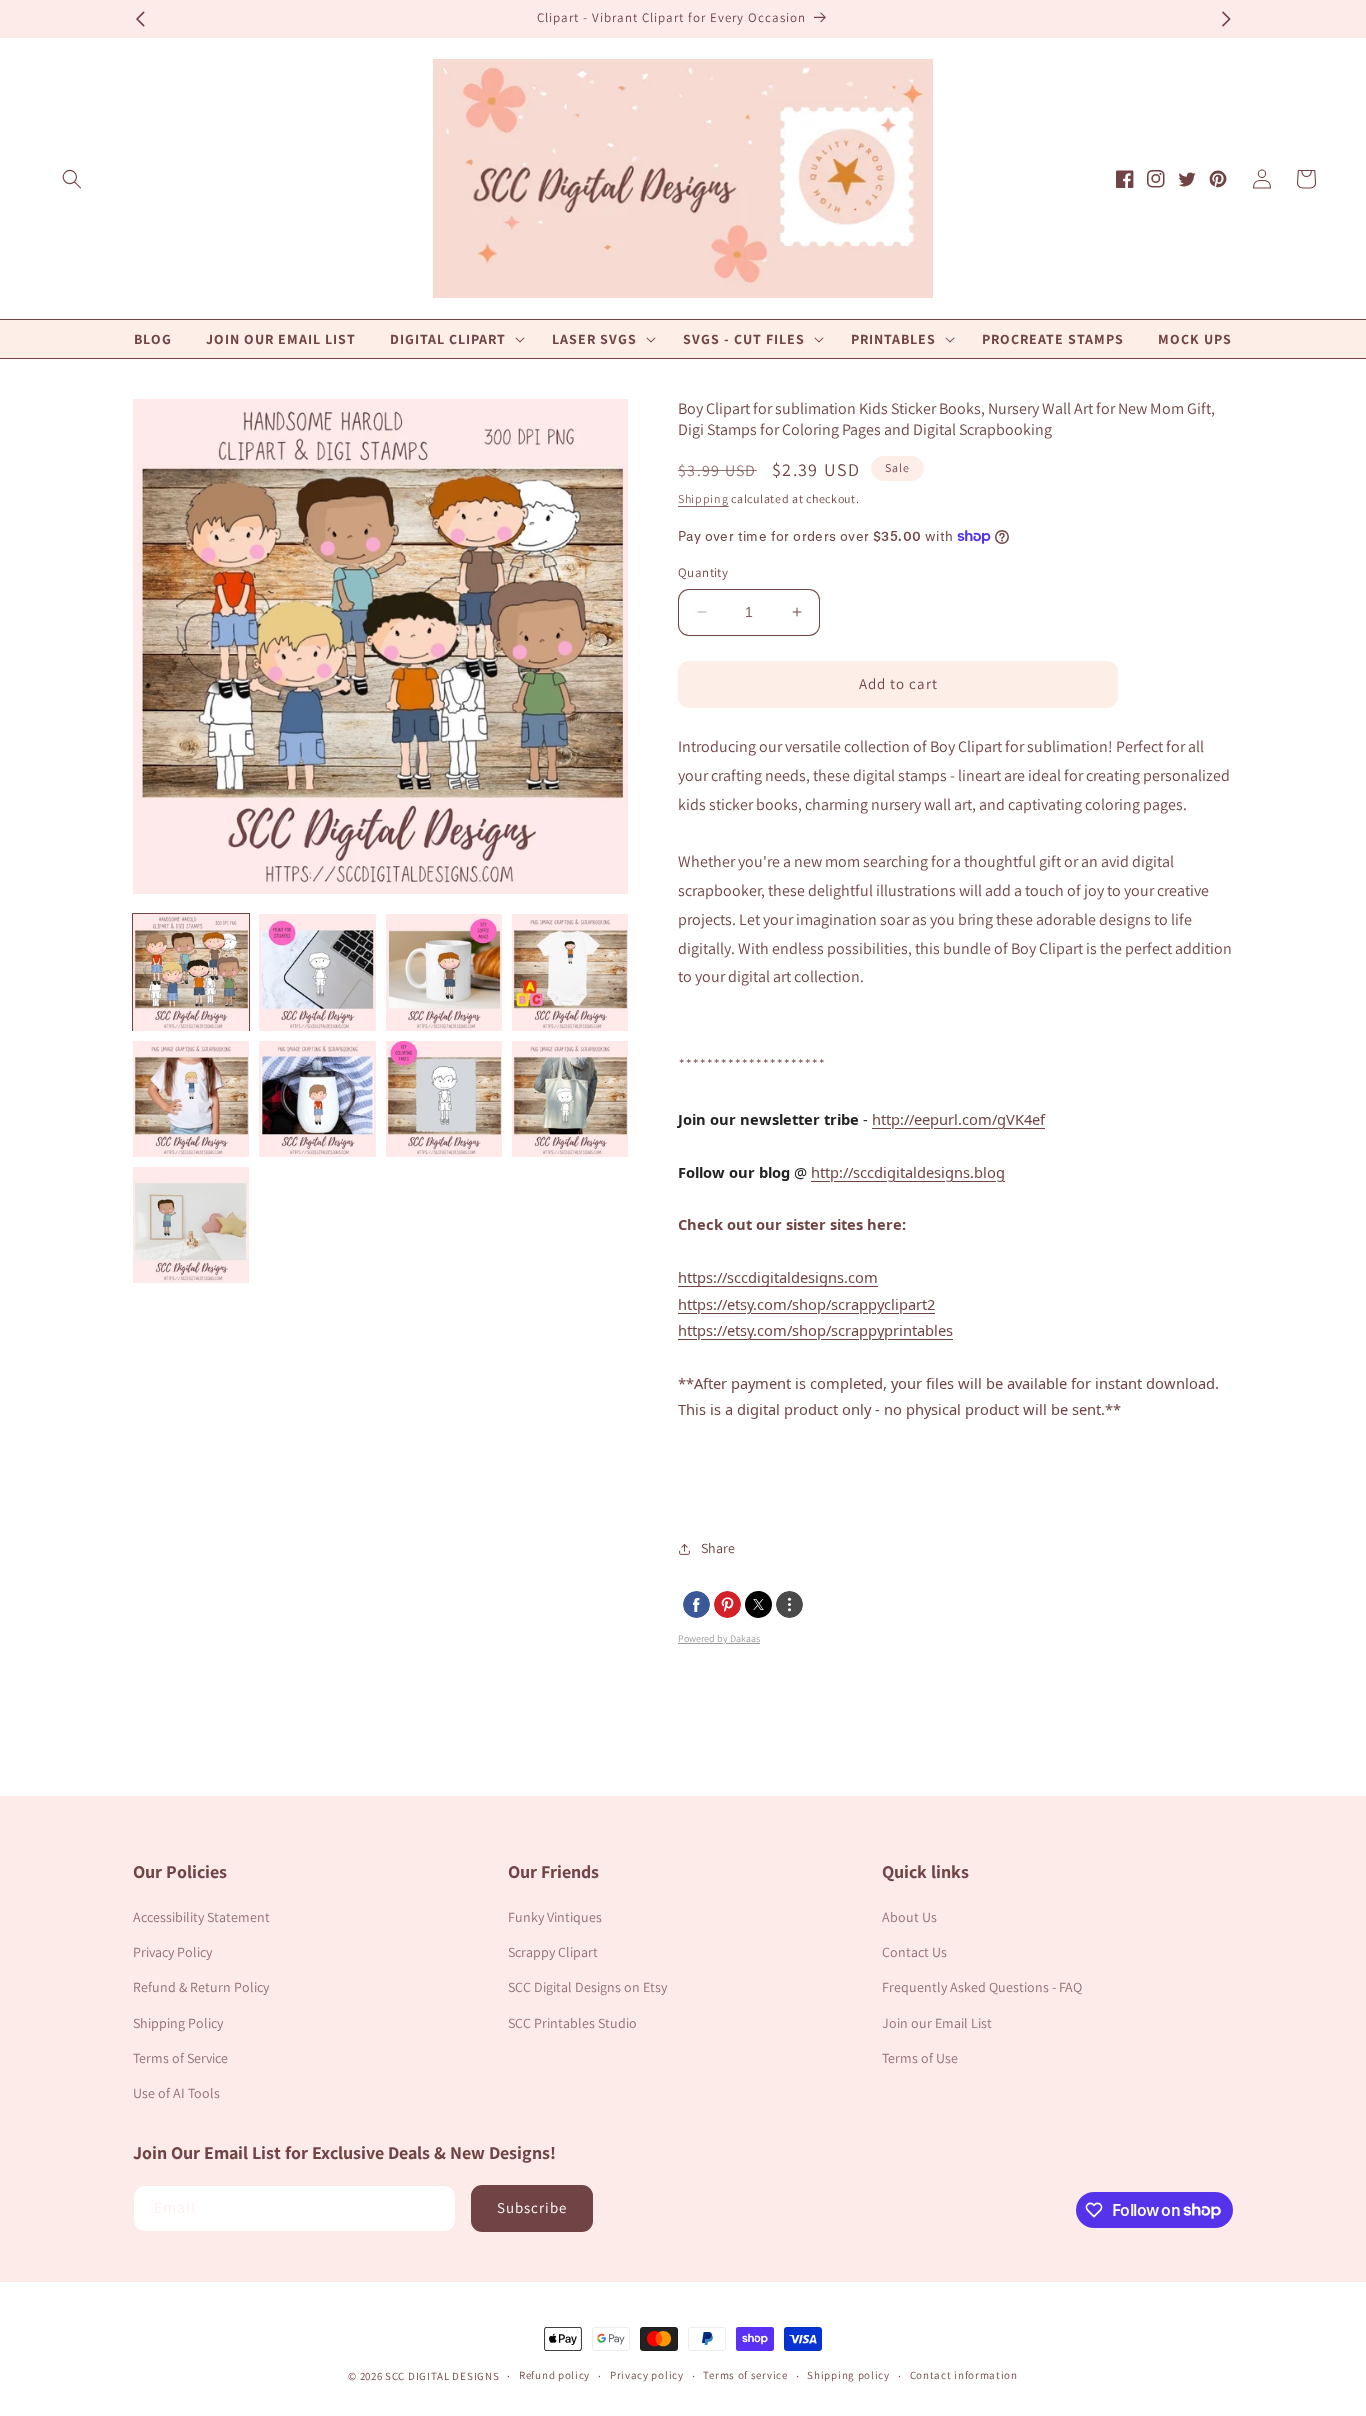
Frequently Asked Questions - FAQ (982, 1987)
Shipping (703, 498)
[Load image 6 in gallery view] (317, 1099)
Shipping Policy (178, 2023)
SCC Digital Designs (442, 2376)
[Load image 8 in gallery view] (570, 1099)
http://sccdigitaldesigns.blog (908, 1172)
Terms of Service (180, 2058)
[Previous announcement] (140, 19)
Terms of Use (920, 2058)
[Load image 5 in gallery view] (191, 1099)
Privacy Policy (172, 1952)
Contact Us (914, 1952)
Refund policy (554, 2375)
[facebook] (696, 1604)
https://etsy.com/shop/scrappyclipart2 (806, 1304)
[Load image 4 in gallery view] (570, 972)
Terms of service (745, 2375)
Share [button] (718, 1548)
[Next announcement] (1226, 19)
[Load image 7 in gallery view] (444, 1099)
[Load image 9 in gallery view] (191, 1225)
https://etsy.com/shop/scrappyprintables (815, 1330)
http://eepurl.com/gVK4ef (958, 1119)
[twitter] (758, 1604)
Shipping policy (848, 2375)
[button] (72, 179)
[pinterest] (727, 1604)
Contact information (964, 2375)
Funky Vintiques (555, 1917)
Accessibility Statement (201, 1917)
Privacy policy (647, 2375)
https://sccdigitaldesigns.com (778, 1277)
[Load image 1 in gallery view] (191, 972)
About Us (909, 1917)
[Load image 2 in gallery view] (317, 972)
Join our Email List (937, 2023)
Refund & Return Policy (201, 1987)
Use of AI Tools (176, 2093)
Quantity (703, 572)
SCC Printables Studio (572, 2023)
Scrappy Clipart (553, 1952)
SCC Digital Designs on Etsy (587, 1987)
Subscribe (532, 2207)
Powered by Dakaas (719, 1638)
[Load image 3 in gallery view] (444, 972)
